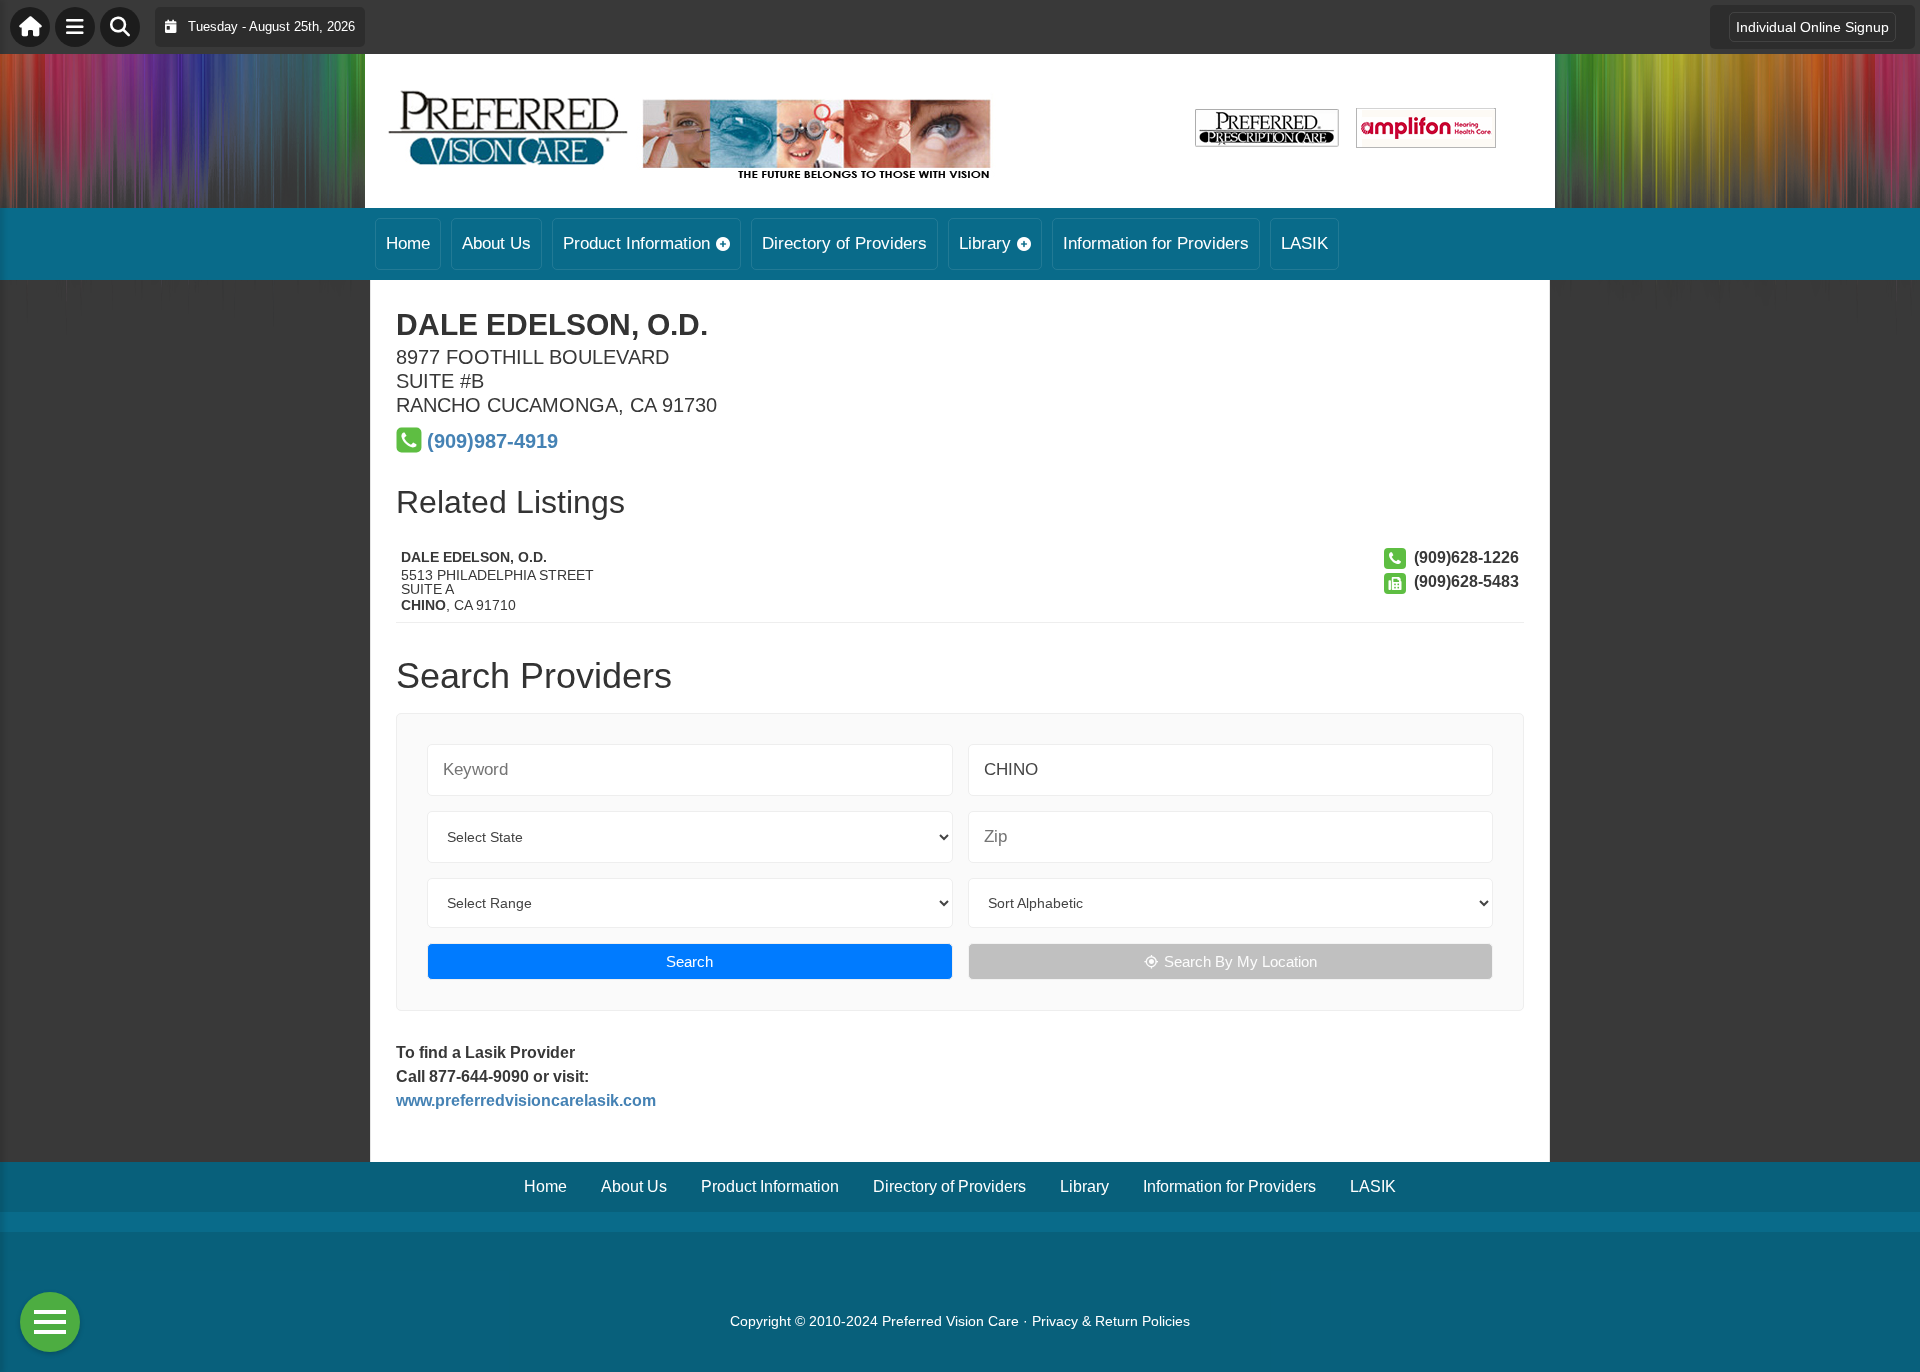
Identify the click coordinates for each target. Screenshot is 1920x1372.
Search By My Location (1240, 961)
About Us (496, 243)
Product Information (636, 243)
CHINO (423, 605)
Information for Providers (1156, 243)
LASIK (1304, 243)
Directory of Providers (844, 243)
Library (985, 243)
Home (408, 243)
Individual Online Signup (1812, 27)
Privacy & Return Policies (1111, 1321)
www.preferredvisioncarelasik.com (526, 1100)
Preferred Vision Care (950, 1321)
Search (689, 961)
